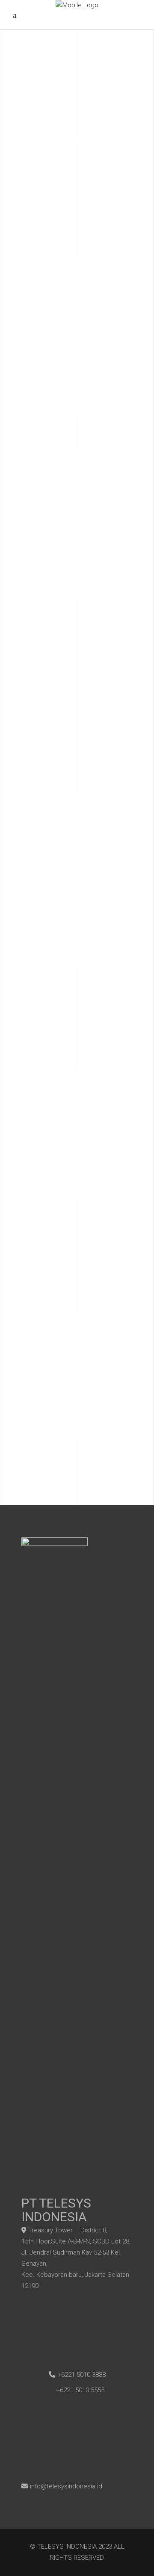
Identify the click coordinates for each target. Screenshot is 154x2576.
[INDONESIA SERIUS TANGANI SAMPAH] (77, 1261)
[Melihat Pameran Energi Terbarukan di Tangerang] (77, 1025)
